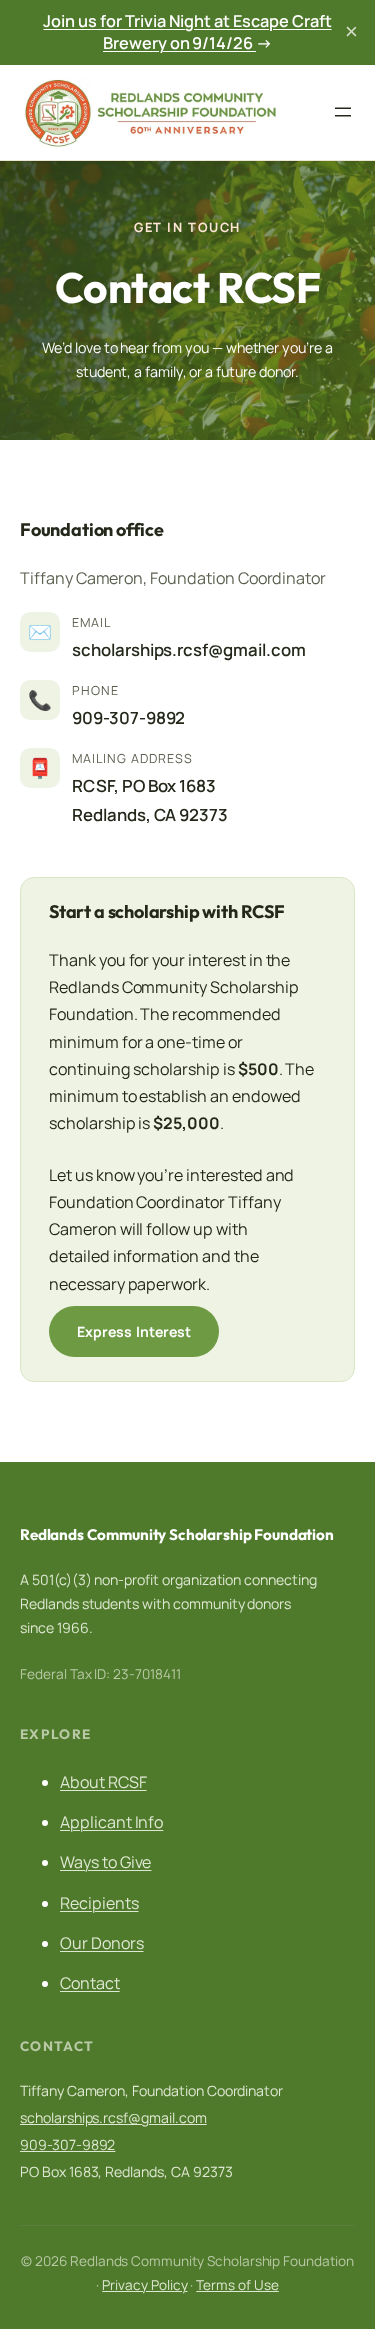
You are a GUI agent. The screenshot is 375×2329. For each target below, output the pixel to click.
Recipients (99, 1903)
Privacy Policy (144, 2285)
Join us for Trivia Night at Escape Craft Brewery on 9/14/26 (187, 32)
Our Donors (102, 1943)
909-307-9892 (128, 717)
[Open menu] (343, 112)
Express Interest (134, 1331)
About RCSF (103, 1782)
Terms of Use (237, 2285)
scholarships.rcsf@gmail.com (189, 649)
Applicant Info (111, 1822)
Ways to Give (105, 1862)
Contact (90, 1983)
